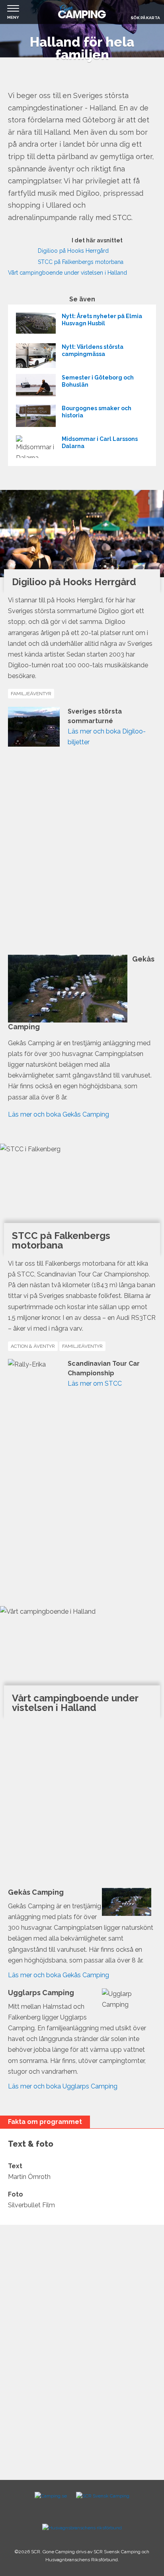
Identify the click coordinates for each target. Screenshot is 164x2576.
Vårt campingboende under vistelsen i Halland (67, 273)
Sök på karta (145, 18)
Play (17, 248)
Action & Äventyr (33, 1346)
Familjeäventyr (31, 694)
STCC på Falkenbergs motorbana (81, 262)
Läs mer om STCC (95, 1383)
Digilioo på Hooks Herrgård (73, 251)
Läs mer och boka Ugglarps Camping (63, 2086)
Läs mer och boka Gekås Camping (59, 1114)
